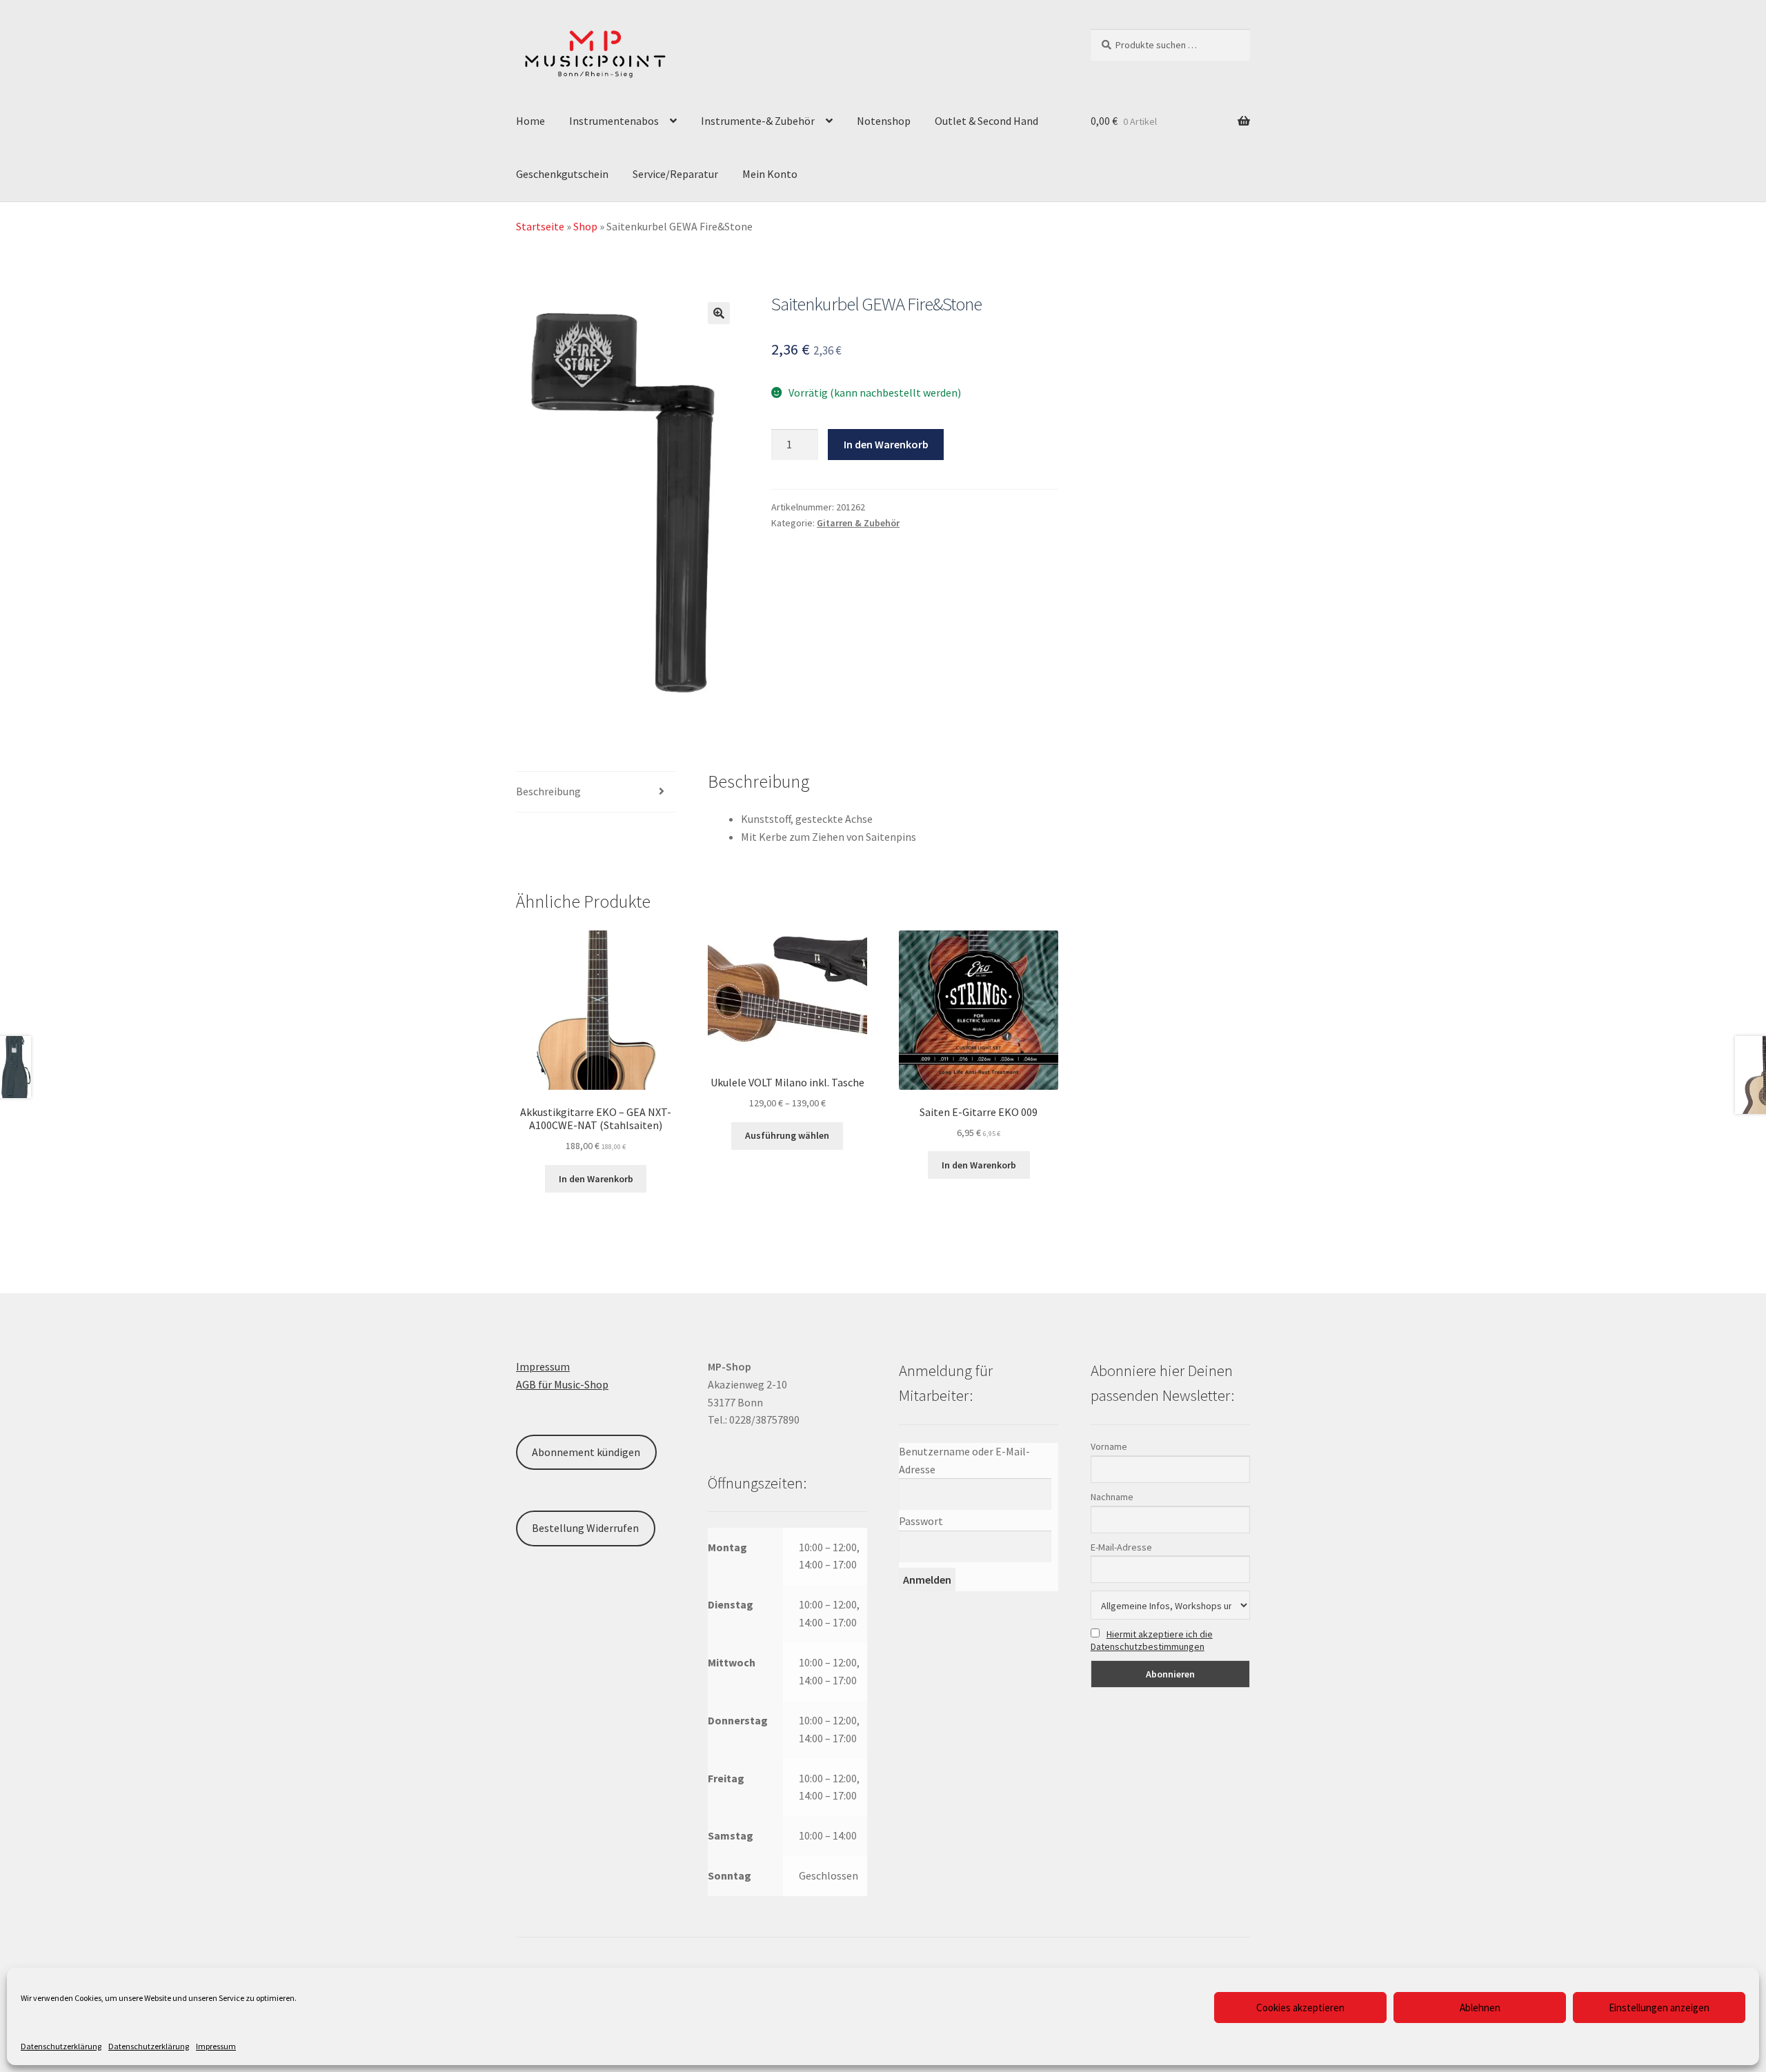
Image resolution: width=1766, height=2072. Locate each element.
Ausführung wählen (787, 1135)
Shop (585, 226)
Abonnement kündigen (586, 1452)
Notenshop (884, 121)
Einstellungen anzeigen (1659, 2008)
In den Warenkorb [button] (596, 1179)
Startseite (540, 226)
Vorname (1109, 1446)
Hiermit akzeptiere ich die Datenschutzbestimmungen (1152, 1640)
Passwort (921, 1521)
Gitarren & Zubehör (858, 523)
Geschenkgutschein (562, 174)
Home (530, 121)
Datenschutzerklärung (61, 2046)
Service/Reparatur (675, 174)
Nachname (1112, 1497)
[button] (719, 313)
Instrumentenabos (614, 121)
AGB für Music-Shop (562, 1384)
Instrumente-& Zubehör (758, 121)
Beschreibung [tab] (548, 791)
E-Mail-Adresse (1121, 1547)
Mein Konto (770, 174)
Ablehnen (1480, 2008)
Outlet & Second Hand (986, 121)
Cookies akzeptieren (1300, 2008)
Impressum (216, 2046)
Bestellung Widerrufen (585, 1528)
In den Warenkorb (886, 444)
